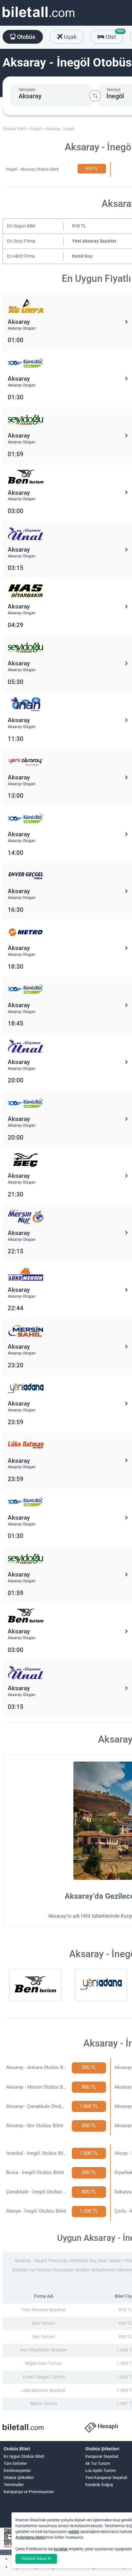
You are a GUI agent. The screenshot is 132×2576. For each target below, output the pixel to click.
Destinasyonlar (17, 2470)
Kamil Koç (82, 256)
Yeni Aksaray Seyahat (94, 241)
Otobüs (25, 37)
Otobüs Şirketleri (19, 2478)
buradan (61, 2549)
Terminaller (14, 2485)
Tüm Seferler (15, 2463)
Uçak (70, 37)
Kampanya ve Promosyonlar (29, 2492)
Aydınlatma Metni (30, 2537)
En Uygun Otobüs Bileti (24, 2456)
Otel (114, 35)
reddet (74, 2532)
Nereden (27, 90)
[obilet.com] (38, 18)
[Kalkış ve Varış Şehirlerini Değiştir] (95, 96)
